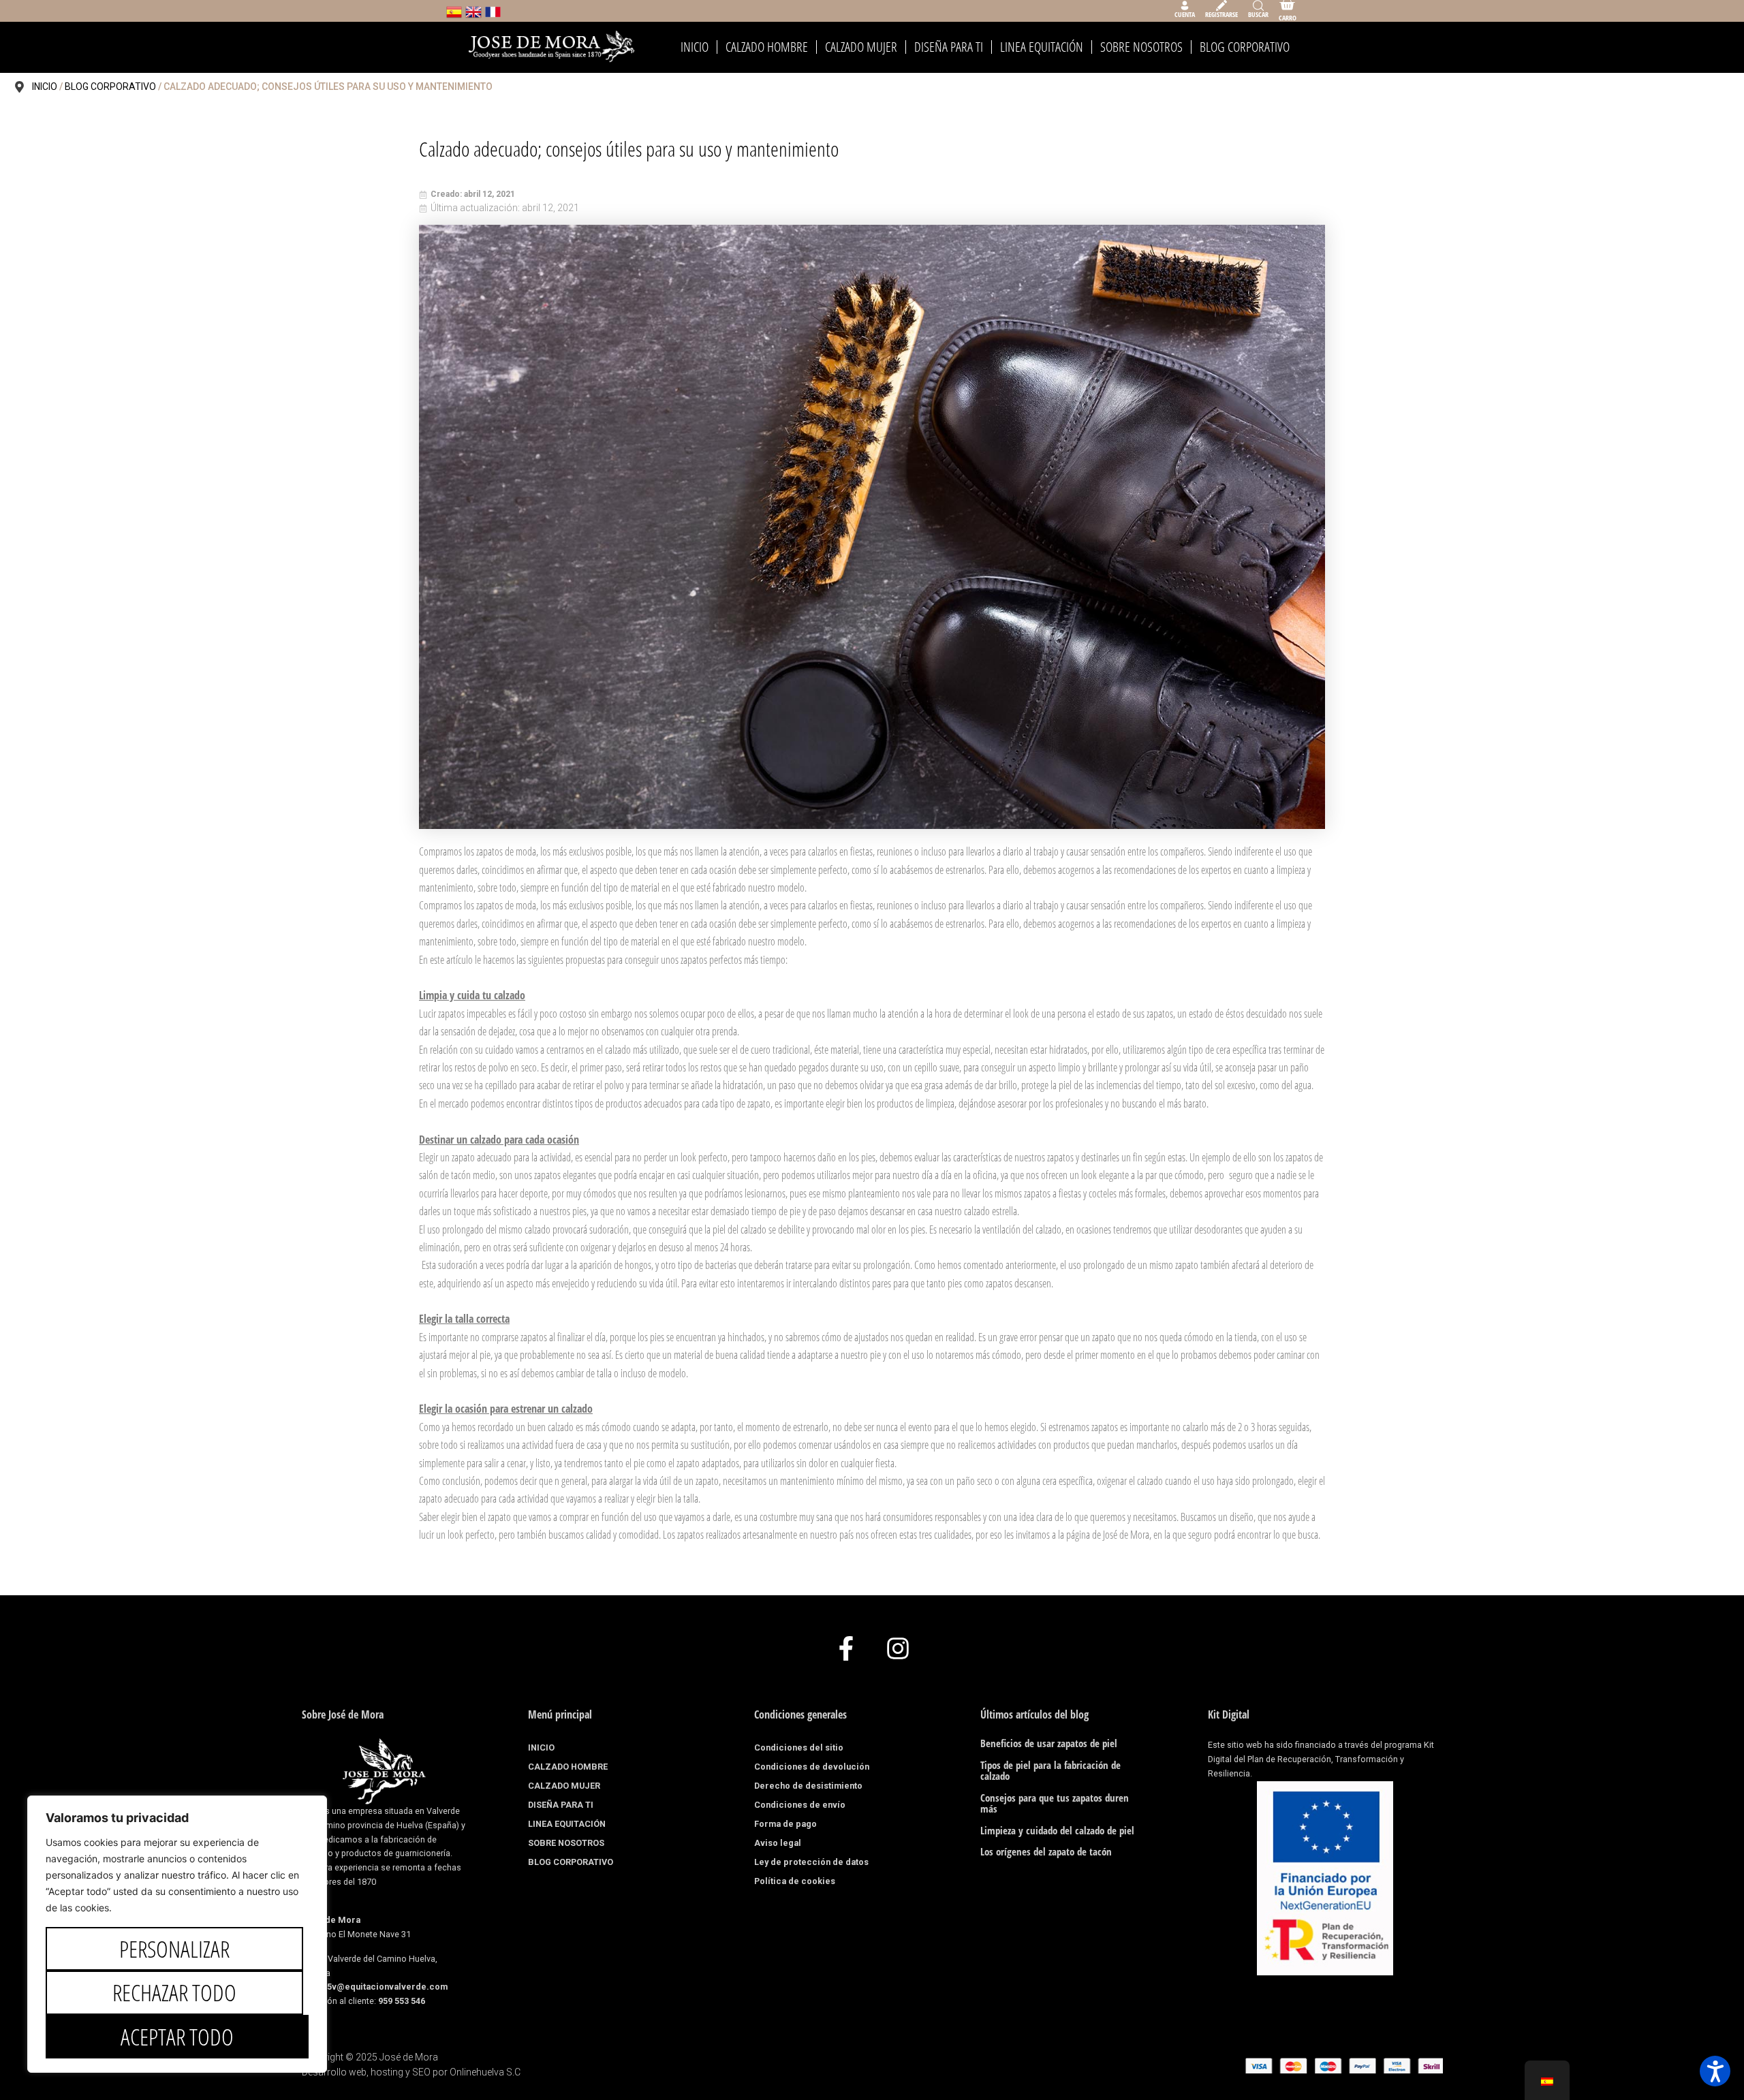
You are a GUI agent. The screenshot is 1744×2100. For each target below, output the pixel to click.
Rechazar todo (174, 1992)
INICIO (695, 47)
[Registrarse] (1221, 5)
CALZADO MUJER (861, 47)
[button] (1715, 2071)
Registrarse (1221, 14)
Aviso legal (778, 1843)
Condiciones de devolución (812, 1767)
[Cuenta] (1185, 5)
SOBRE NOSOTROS (1141, 47)
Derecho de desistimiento (808, 1786)
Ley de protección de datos (811, 1862)
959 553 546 (402, 2001)
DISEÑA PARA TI (949, 47)
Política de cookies (795, 1881)
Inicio (45, 87)
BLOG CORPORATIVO (1245, 47)
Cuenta (1185, 14)
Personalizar (174, 1949)
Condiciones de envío (800, 1805)
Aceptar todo (177, 2037)
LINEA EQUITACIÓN (1042, 47)
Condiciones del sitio (799, 1748)
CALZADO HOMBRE (767, 47)
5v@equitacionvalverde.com (387, 1987)
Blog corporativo (110, 87)
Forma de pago (785, 1824)
